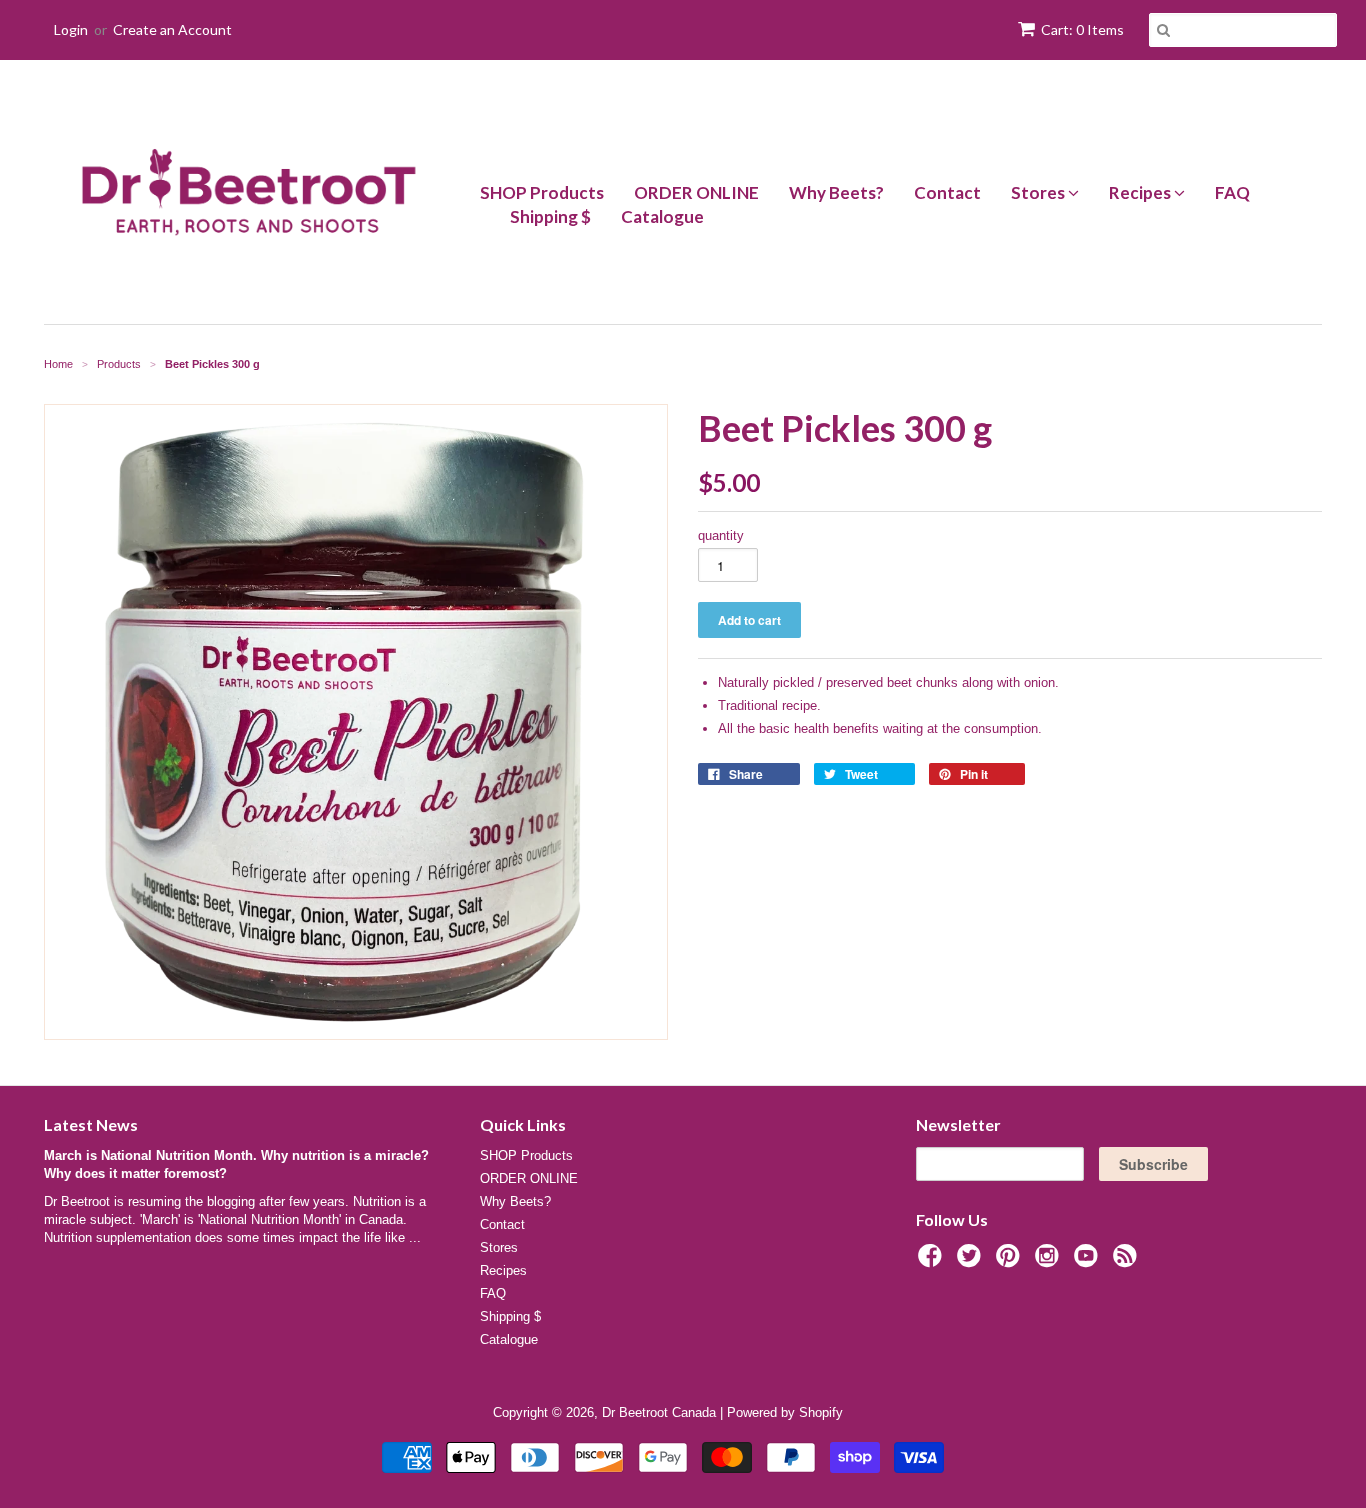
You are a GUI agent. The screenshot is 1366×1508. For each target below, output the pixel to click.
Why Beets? (836, 192)
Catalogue (662, 216)
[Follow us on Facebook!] (933, 1262)
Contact (947, 192)
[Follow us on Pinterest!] (1011, 1262)
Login (71, 29)
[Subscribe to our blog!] (1128, 1262)
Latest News (91, 1124)
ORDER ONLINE (696, 192)
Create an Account (172, 29)
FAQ (1232, 192)
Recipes (1141, 192)
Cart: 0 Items (1082, 29)
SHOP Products (542, 192)
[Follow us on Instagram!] (1050, 1262)
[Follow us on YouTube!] (1089, 1262)
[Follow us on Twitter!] (972, 1262)
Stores (1039, 192)
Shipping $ (550, 216)
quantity (721, 535)
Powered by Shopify (785, 1412)
